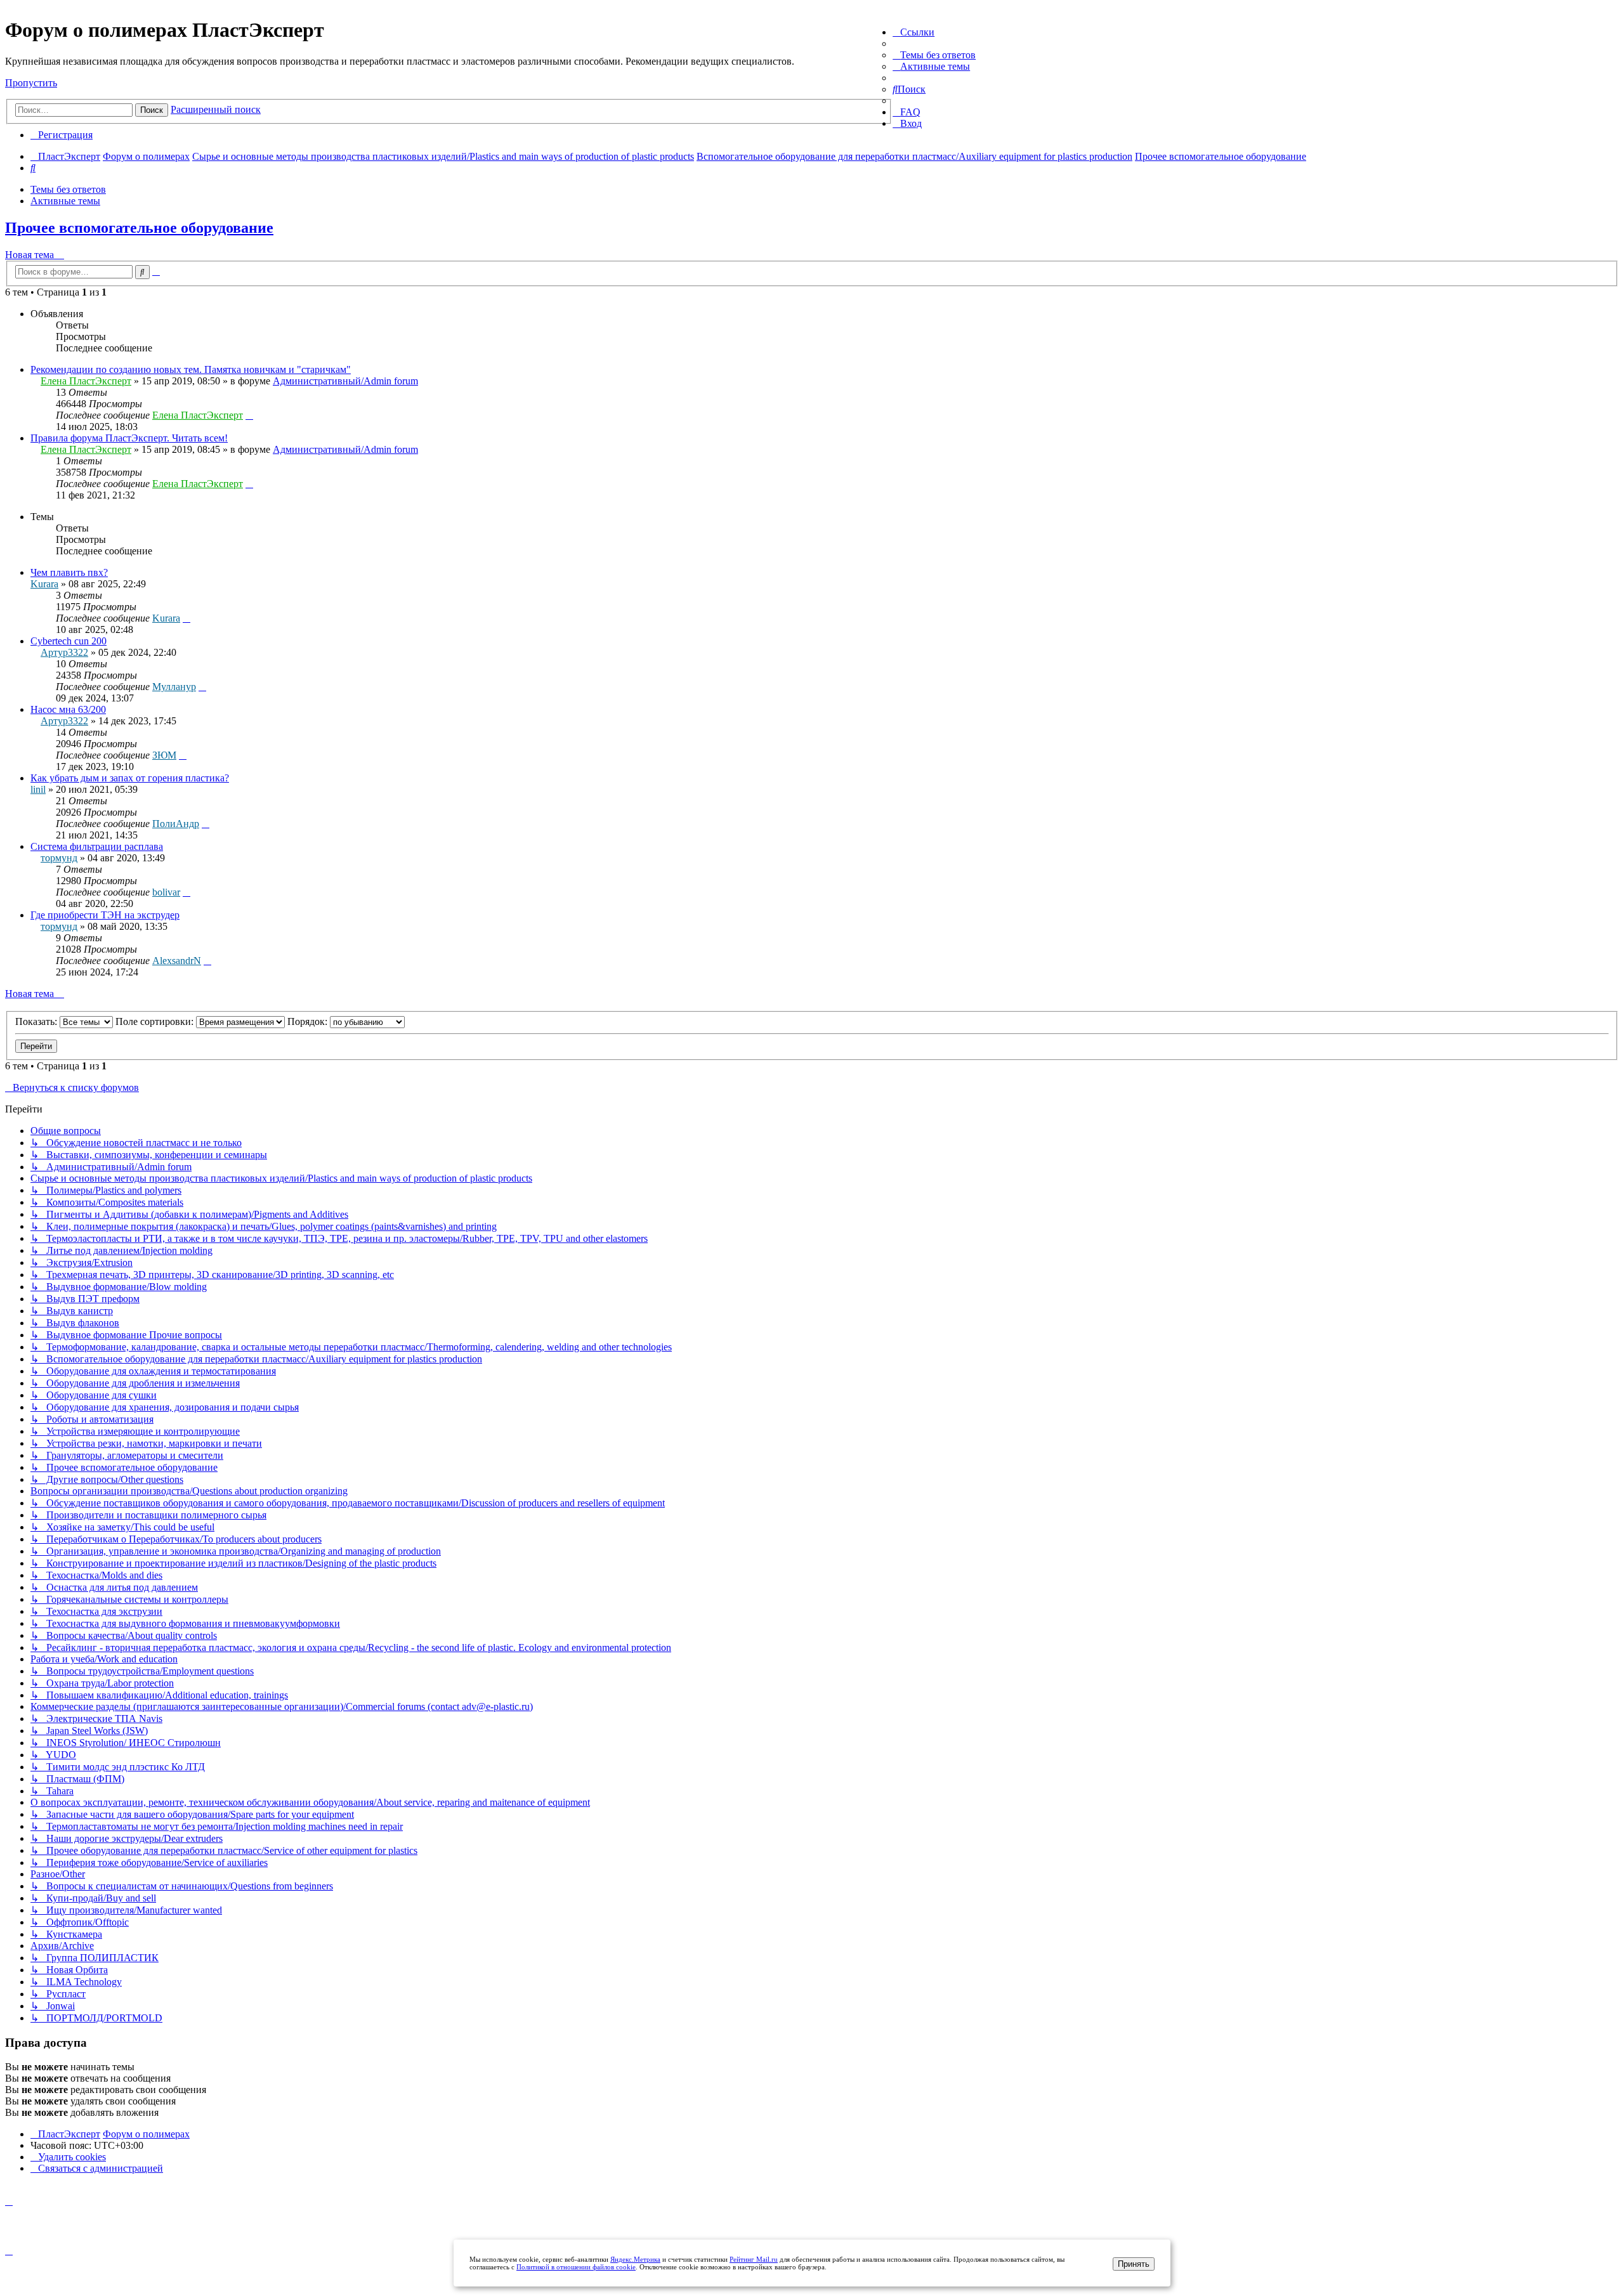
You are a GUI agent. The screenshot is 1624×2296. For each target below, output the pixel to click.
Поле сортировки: (156, 1021)
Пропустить (31, 83)
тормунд (59, 858)
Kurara (44, 584)
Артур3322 (64, 652)
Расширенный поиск (216, 109)
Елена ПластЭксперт (86, 381)
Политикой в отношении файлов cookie (576, 2267)
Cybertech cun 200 (69, 641)
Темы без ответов (68, 189)
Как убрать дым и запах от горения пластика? (130, 778)
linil (38, 789)
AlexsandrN (177, 961)
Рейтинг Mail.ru (754, 2259)
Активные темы (65, 201)
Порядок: (309, 1021)
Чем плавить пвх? (69, 572)
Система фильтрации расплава (97, 846)
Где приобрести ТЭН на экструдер (105, 915)
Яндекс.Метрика (635, 2259)
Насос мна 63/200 (68, 709)
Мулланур (174, 687)
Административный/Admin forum (345, 381)
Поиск (152, 110)
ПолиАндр (176, 824)
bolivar (166, 892)
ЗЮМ (164, 755)
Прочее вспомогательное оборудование (139, 228)
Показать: (37, 1021)
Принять (1134, 2264)
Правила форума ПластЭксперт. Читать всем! (129, 438)
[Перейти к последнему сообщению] (249, 415)
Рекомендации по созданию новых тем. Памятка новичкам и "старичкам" (191, 369)
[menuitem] (934, 55)
